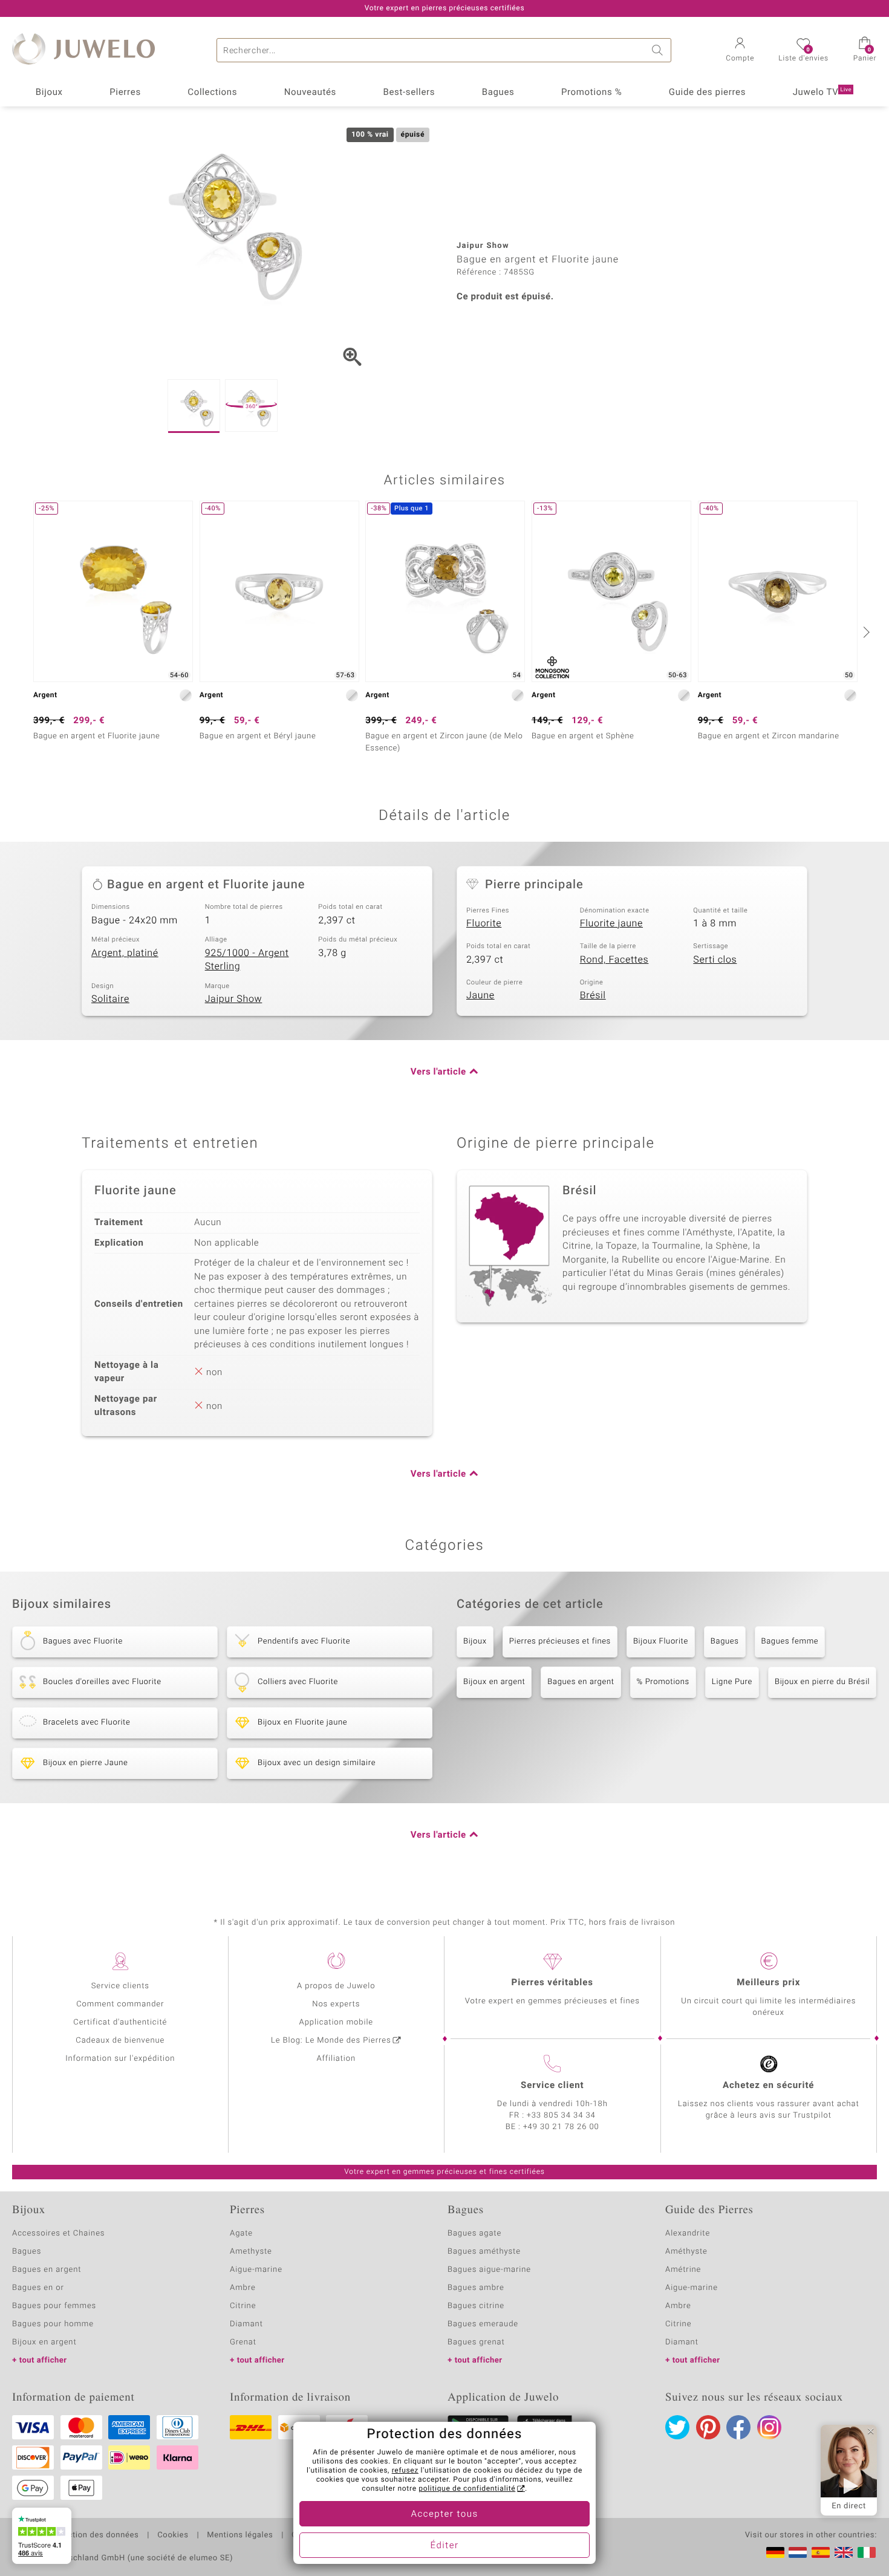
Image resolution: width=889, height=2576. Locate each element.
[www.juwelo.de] (775, 2552)
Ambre (243, 2288)
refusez (405, 2471)
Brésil (593, 995)
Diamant (246, 2324)
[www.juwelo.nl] (798, 2552)
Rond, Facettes (614, 960)
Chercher (659, 50)
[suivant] (865, 632)
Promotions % (591, 93)
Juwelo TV (822, 93)
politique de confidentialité (467, 2489)
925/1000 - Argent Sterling (247, 960)
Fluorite (484, 923)
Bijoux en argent (494, 1682)
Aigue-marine (256, 2270)
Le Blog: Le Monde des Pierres (331, 2041)
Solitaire (110, 999)
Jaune (480, 995)
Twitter (677, 2427)
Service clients (120, 1986)
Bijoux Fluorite (661, 1641)
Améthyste (686, 2252)
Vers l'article (438, 1072)
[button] (740, 51)
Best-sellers (409, 93)
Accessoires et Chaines (58, 2233)
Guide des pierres (707, 93)
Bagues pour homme (53, 2324)
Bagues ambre (476, 2288)
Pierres (125, 93)
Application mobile (337, 2022)
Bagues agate (474, 2233)
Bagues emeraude (483, 2324)
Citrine (243, 2306)
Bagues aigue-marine (489, 2270)
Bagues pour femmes (54, 2306)
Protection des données (93, 2535)
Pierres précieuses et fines (560, 1641)
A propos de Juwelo (336, 1986)
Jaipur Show (234, 999)
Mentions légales (240, 2535)
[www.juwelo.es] (821, 2552)
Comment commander (120, 2004)
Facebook (738, 2427)
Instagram (769, 2427)
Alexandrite (688, 2233)
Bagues (498, 93)
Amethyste (251, 2252)
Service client (552, 2086)
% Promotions (663, 1682)
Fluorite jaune (611, 923)
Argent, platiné (125, 953)
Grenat (243, 2342)
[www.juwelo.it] (867, 2552)
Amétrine (683, 2270)
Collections (212, 93)
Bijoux (49, 93)
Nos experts (336, 2004)
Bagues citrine (476, 2306)
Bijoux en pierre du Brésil (822, 1682)
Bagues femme (790, 1641)
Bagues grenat (476, 2342)
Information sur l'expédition (120, 2059)
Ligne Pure (732, 1682)
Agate (241, 2233)
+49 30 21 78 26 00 (561, 2127)
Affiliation (336, 2059)
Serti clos (715, 960)
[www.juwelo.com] (844, 2552)
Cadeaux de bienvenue (120, 2041)
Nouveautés (310, 93)
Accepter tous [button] (444, 2514)
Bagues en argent (581, 1682)
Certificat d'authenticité (120, 2022)
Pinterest (708, 2427)
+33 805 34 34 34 (561, 2116)
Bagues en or (38, 2288)
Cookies (173, 2535)
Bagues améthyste (484, 2252)
